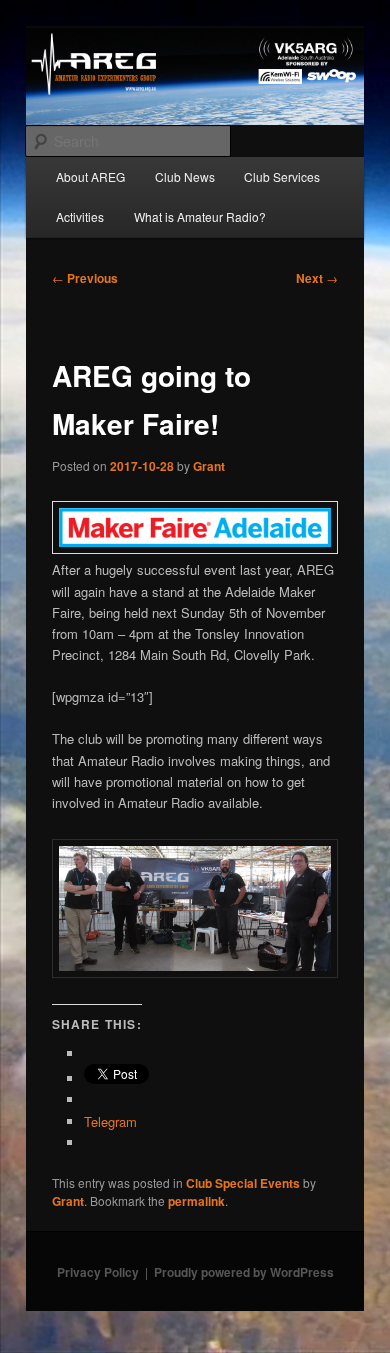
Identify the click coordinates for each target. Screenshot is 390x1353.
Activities (80, 216)
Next (317, 278)
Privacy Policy (98, 1272)
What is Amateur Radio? (200, 216)
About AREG (90, 176)
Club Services (282, 176)
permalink (196, 1201)
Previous (85, 278)
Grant (209, 466)
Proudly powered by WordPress (244, 1272)
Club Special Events (243, 1183)
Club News (185, 176)
